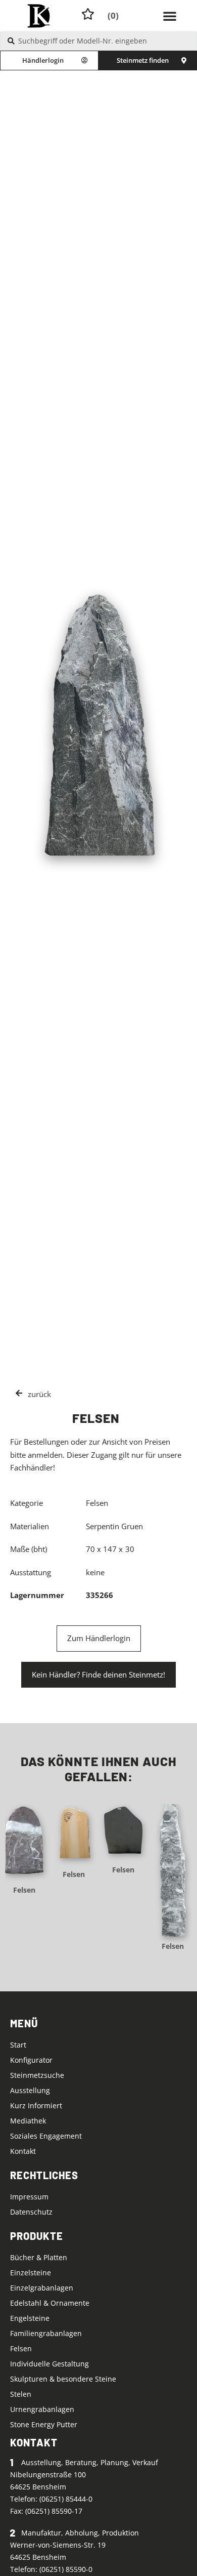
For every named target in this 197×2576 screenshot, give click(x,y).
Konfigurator (31, 2060)
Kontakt (23, 2151)
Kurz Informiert (36, 2105)
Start (18, 2045)
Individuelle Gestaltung (50, 2364)
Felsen (24, 1890)
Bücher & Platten (39, 2257)
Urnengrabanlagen (42, 2409)
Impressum (29, 2197)
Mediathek (28, 2121)
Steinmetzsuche (37, 2075)
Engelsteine (30, 2318)
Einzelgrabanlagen (42, 2288)
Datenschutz (31, 2212)
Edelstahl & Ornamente (50, 2303)
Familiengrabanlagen (46, 2333)
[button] (170, 16)
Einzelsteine (31, 2273)
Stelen (21, 2394)
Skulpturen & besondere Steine (63, 2379)
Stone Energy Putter (44, 2424)
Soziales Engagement (46, 2136)
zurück (39, 1394)
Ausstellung (30, 2090)
